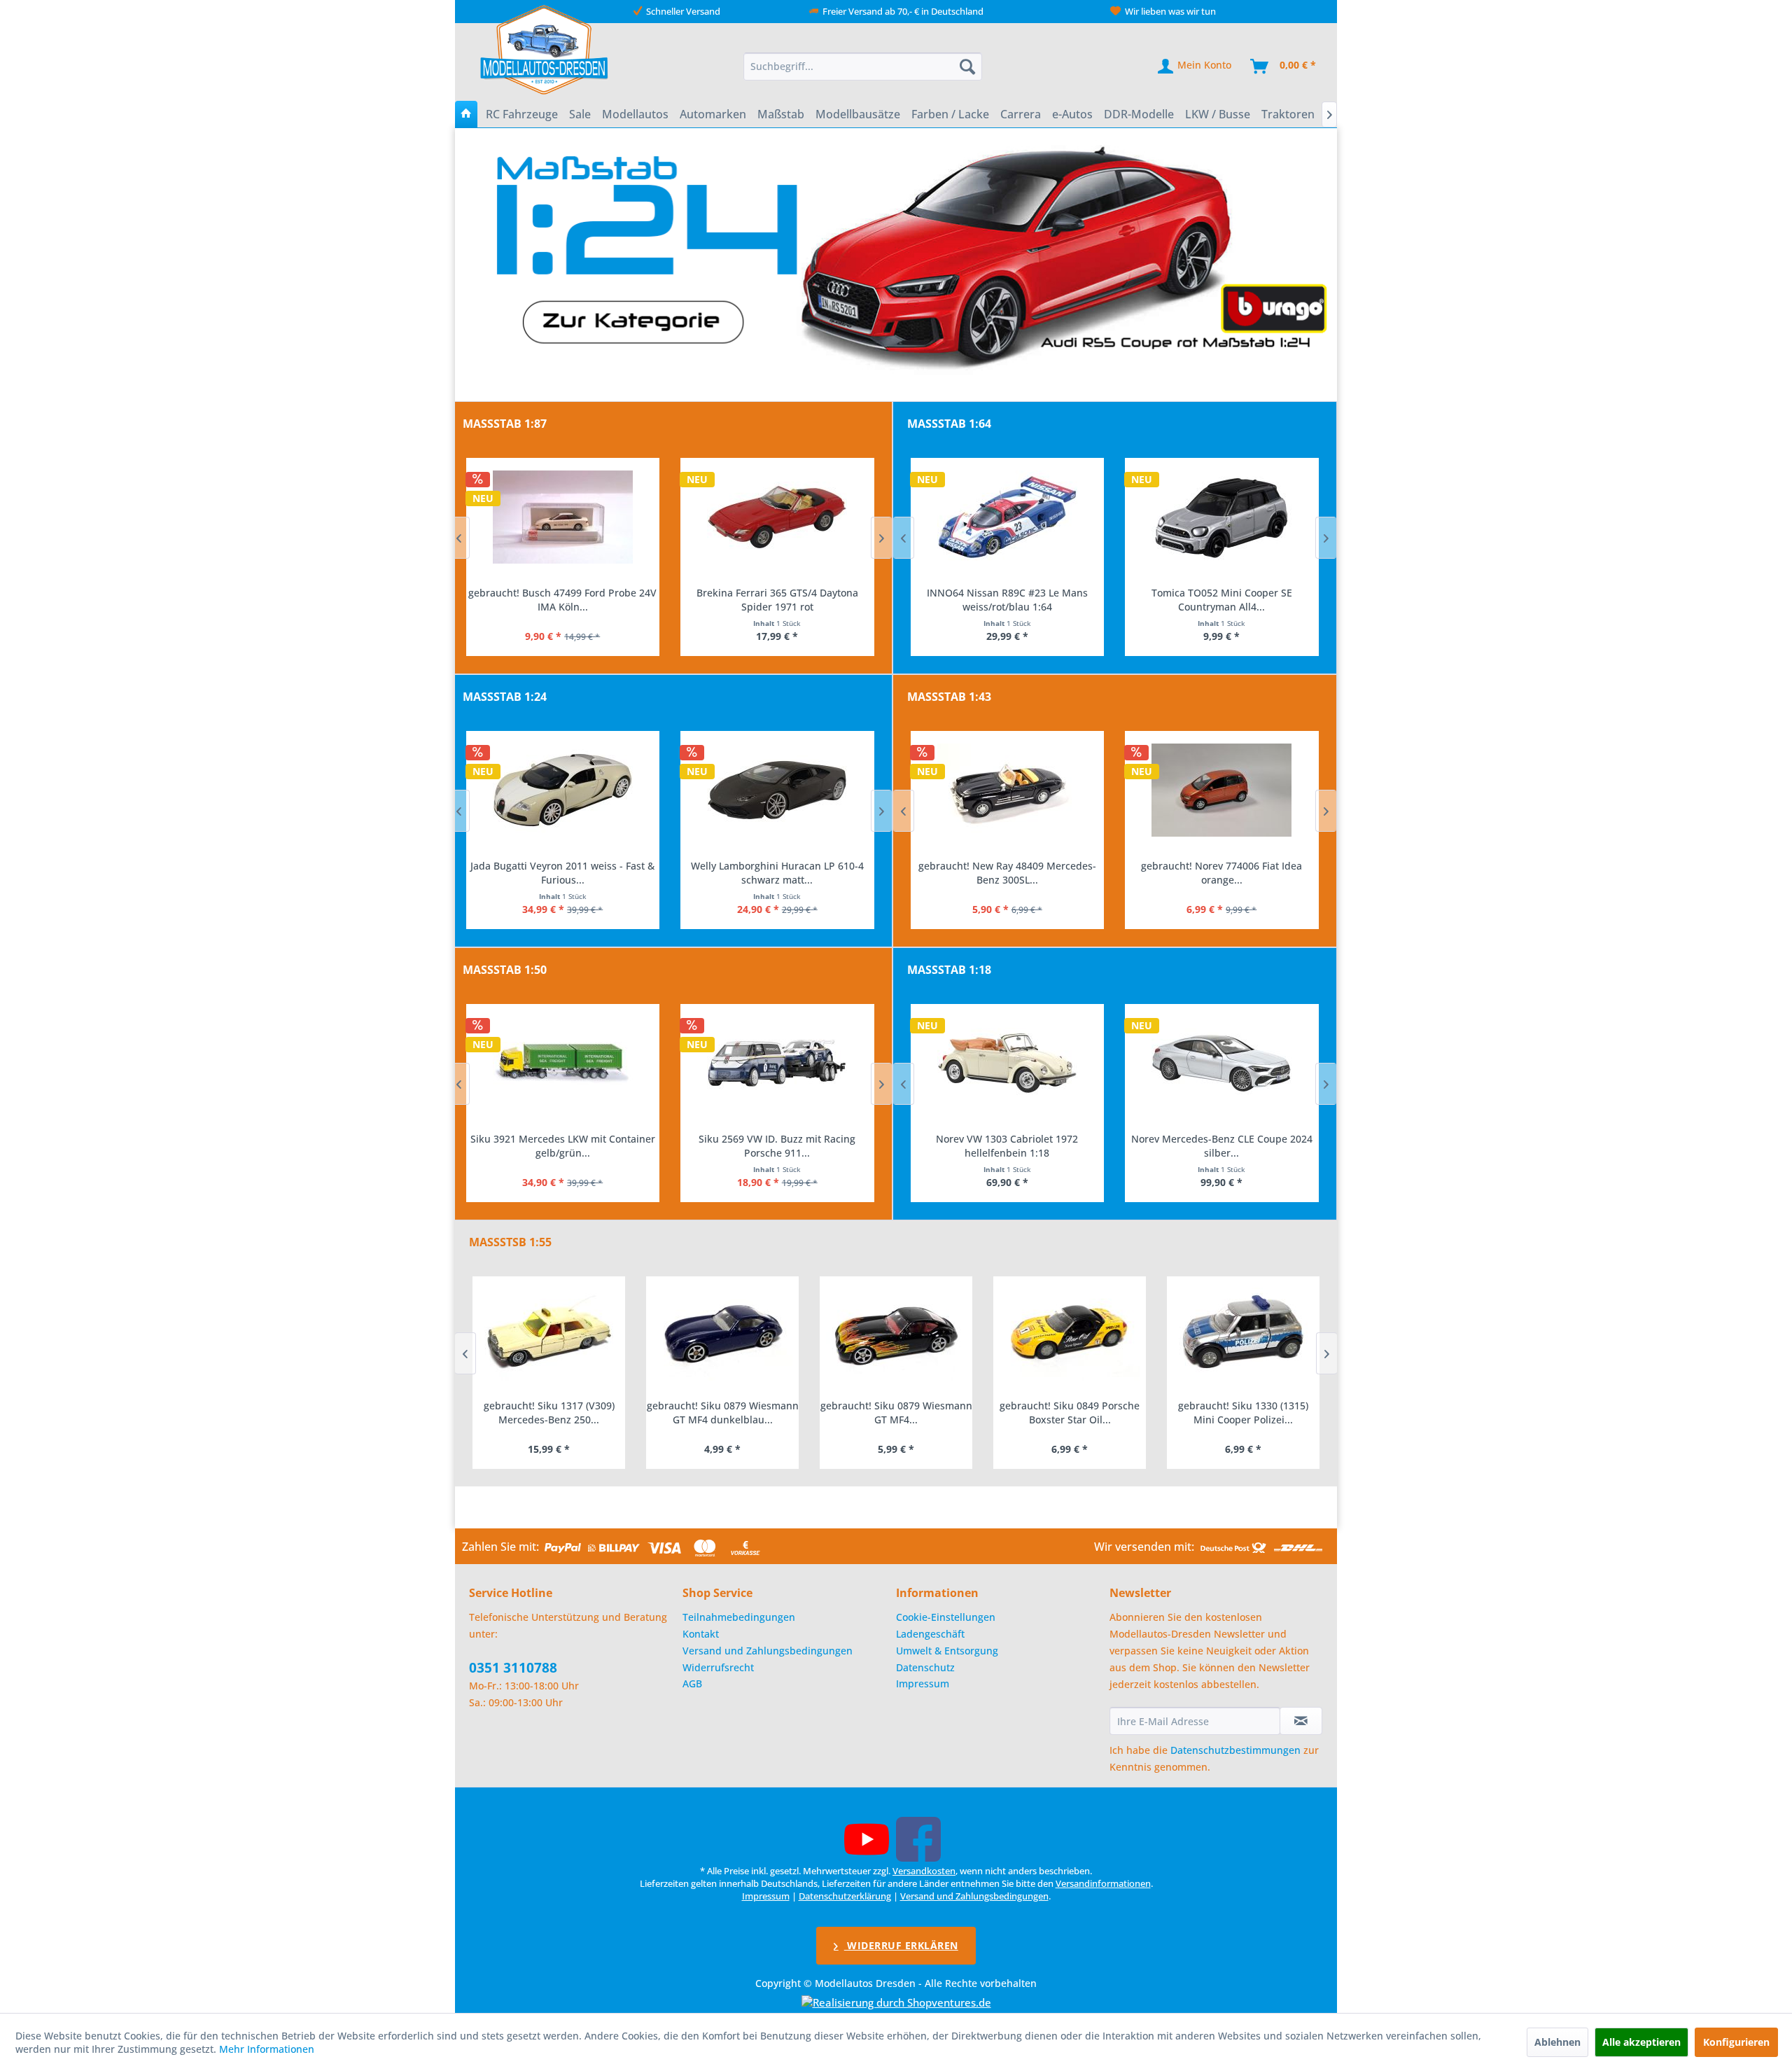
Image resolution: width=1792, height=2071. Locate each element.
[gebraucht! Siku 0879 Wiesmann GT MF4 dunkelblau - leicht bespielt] (722, 1334)
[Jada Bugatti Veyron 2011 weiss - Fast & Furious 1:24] (563, 790)
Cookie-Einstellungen (946, 1617)
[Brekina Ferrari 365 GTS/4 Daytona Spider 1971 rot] (777, 517)
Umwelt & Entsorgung (947, 1651)
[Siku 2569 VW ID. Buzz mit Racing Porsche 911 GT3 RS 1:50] (777, 1064)
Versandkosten (924, 1871)
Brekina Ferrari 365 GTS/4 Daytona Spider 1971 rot (777, 600)
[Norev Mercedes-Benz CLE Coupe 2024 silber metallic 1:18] (1222, 1064)
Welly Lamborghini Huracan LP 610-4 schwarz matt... (777, 873)
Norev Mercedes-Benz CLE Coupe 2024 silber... (1222, 1146)
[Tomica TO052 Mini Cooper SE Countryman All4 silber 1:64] (1222, 517)
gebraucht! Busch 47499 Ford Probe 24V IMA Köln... (562, 600)
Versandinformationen (1103, 1883)
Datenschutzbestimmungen (1235, 1750)
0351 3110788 (513, 1668)
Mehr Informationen (267, 2049)
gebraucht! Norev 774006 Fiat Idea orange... (1221, 873)
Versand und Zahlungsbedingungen (768, 1651)
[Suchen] (967, 67)
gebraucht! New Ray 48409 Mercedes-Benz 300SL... (1007, 873)
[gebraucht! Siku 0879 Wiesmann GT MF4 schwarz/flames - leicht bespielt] (896, 1334)
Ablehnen (1557, 2042)
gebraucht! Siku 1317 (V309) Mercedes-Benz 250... (549, 1413)
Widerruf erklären (901, 1945)
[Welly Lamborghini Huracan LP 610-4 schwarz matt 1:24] (777, 790)
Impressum (923, 1683)
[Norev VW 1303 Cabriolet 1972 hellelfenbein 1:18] (1008, 1064)
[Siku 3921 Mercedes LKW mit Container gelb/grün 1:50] (563, 1064)
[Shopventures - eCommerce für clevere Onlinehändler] (896, 2002)
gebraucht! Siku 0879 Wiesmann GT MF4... (896, 1413)
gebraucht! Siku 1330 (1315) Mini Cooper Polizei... (1243, 1413)
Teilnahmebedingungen (739, 1617)
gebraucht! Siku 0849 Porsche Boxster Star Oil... (1070, 1413)
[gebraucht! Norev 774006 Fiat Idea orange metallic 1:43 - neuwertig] (1222, 790)
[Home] (466, 114)
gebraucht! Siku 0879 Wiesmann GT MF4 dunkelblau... (723, 1413)
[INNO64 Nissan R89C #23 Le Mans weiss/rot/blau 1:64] (1008, 517)
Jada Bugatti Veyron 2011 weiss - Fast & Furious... (562, 873)
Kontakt (701, 1634)
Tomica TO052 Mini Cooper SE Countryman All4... (1222, 600)
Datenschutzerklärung (845, 1896)
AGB (692, 1683)
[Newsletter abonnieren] (1301, 1721)
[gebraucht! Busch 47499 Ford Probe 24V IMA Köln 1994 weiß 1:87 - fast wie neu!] (563, 517)
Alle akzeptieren (1641, 2042)
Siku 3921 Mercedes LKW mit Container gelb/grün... (563, 1146)
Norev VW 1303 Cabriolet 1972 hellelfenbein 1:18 (1007, 1146)
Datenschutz (925, 1667)
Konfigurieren (1736, 2042)
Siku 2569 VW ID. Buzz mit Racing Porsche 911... (777, 1146)
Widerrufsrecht (718, 1667)
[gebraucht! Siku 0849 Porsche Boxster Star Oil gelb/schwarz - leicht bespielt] (1070, 1334)
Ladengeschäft (930, 1634)
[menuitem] (863, 67)
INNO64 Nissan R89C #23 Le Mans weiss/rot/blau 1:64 (1007, 600)
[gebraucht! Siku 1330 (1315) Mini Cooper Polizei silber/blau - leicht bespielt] (1243, 1334)
